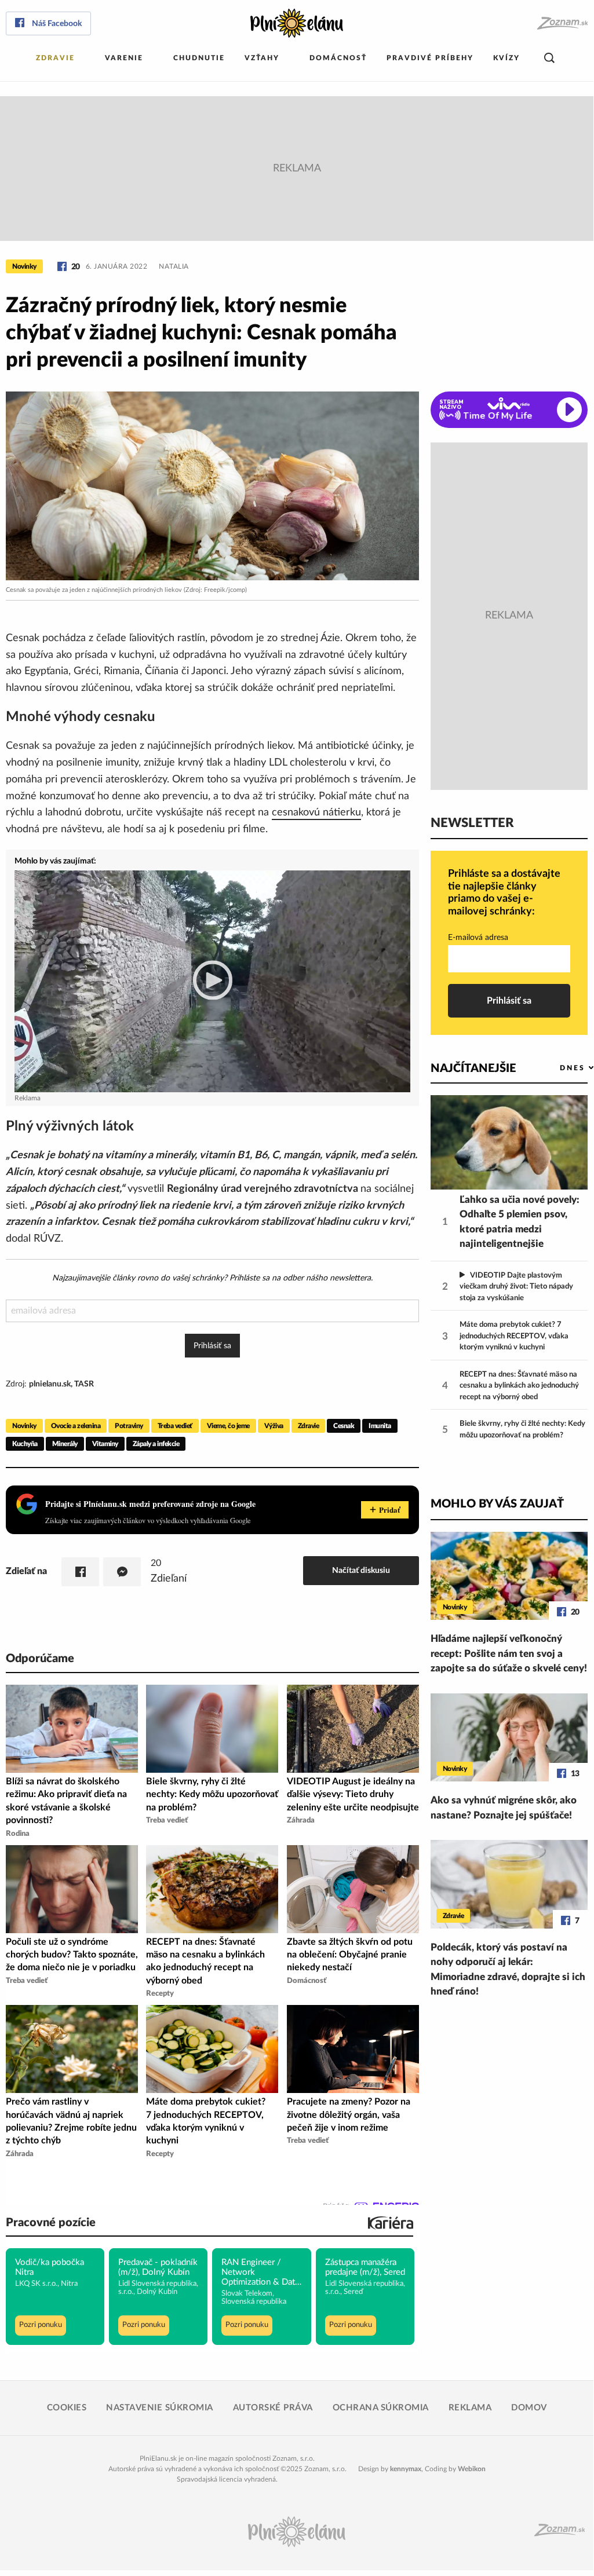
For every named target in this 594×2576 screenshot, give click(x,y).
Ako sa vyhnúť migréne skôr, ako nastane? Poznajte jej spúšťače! (504, 1808)
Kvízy (506, 58)
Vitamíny (105, 1444)
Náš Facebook (57, 24)
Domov (529, 2408)
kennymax (406, 2469)
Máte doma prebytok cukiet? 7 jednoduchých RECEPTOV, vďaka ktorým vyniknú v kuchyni (514, 1336)
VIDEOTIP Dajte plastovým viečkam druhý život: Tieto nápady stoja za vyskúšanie (516, 1287)
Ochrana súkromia (381, 2408)
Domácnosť (338, 58)
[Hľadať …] (549, 58)
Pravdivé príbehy (430, 58)
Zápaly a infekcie (156, 1444)
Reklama (470, 2408)
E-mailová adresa (478, 938)
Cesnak (344, 1426)
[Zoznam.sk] (562, 23)
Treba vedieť (175, 1426)
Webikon (472, 2469)
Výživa (274, 1426)
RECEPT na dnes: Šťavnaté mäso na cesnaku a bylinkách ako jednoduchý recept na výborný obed (519, 1386)
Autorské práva (273, 2408)
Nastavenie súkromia (160, 2408)
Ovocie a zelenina (76, 1426)
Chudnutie (199, 58)
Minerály (65, 1444)
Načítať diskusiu (361, 1570)
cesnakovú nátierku (316, 813)
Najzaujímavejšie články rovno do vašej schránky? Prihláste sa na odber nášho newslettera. (212, 1278)
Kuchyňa (25, 1444)
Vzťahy (262, 58)
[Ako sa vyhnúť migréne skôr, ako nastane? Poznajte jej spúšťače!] (509, 1738)
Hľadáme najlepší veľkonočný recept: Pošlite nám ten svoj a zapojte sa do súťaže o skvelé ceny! (509, 1653)
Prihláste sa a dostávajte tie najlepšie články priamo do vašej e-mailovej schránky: (504, 893)
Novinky (24, 266)
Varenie (124, 58)
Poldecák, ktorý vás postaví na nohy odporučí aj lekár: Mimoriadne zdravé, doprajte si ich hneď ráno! (508, 1970)
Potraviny (129, 1426)
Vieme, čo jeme (228, 1426)
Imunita (380, 1426)
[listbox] (558, 1068)
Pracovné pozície (51, 2223)
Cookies (67, 2408)
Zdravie (55, 58)
